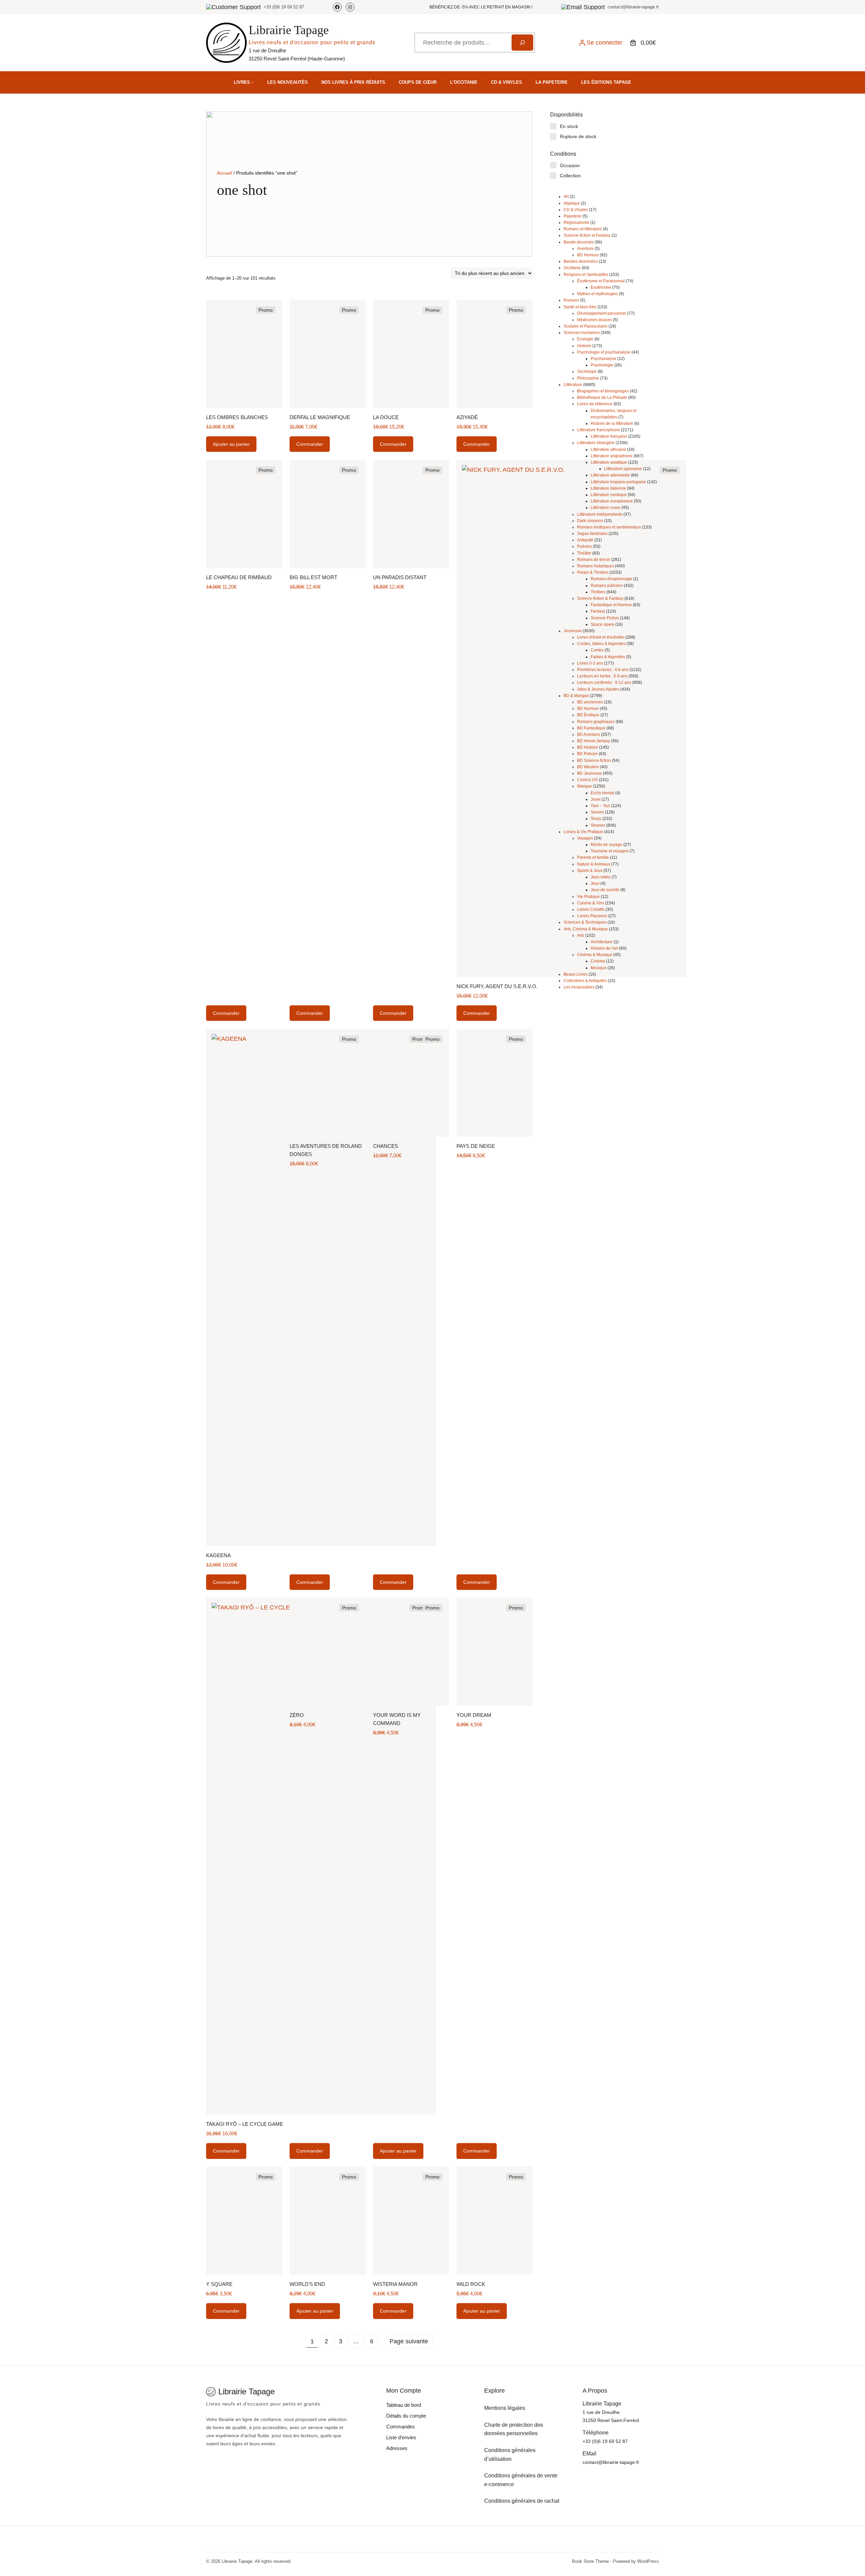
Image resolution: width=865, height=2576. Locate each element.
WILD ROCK (471, 2284)
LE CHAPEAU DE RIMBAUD (239, 577)
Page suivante (409, 2341)
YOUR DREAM (474, 1715)
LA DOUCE (386, 417)
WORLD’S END (307, 2284)
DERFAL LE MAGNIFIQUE (320, 417)
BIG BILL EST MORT (313, 577)
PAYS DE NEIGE (476, 1146)
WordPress (648, 2561)
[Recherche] (522, 43)
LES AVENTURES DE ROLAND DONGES (326, 1150)
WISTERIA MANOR (395, 2284)
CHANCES (386, 1146)
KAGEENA (218, 1555)
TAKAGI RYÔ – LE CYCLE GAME (245, 2124)
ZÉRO (297, 1715)
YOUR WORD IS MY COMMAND (397, 1719)
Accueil (225, 173)
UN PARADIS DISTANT (400, 577)
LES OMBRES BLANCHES (237, 417)
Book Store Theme (590, 2561)
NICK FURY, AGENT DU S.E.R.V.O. (497, 986)
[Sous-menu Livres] (252, 82)
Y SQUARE (219, 2284)
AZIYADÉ (467, 417)
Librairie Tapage (289, 30)
